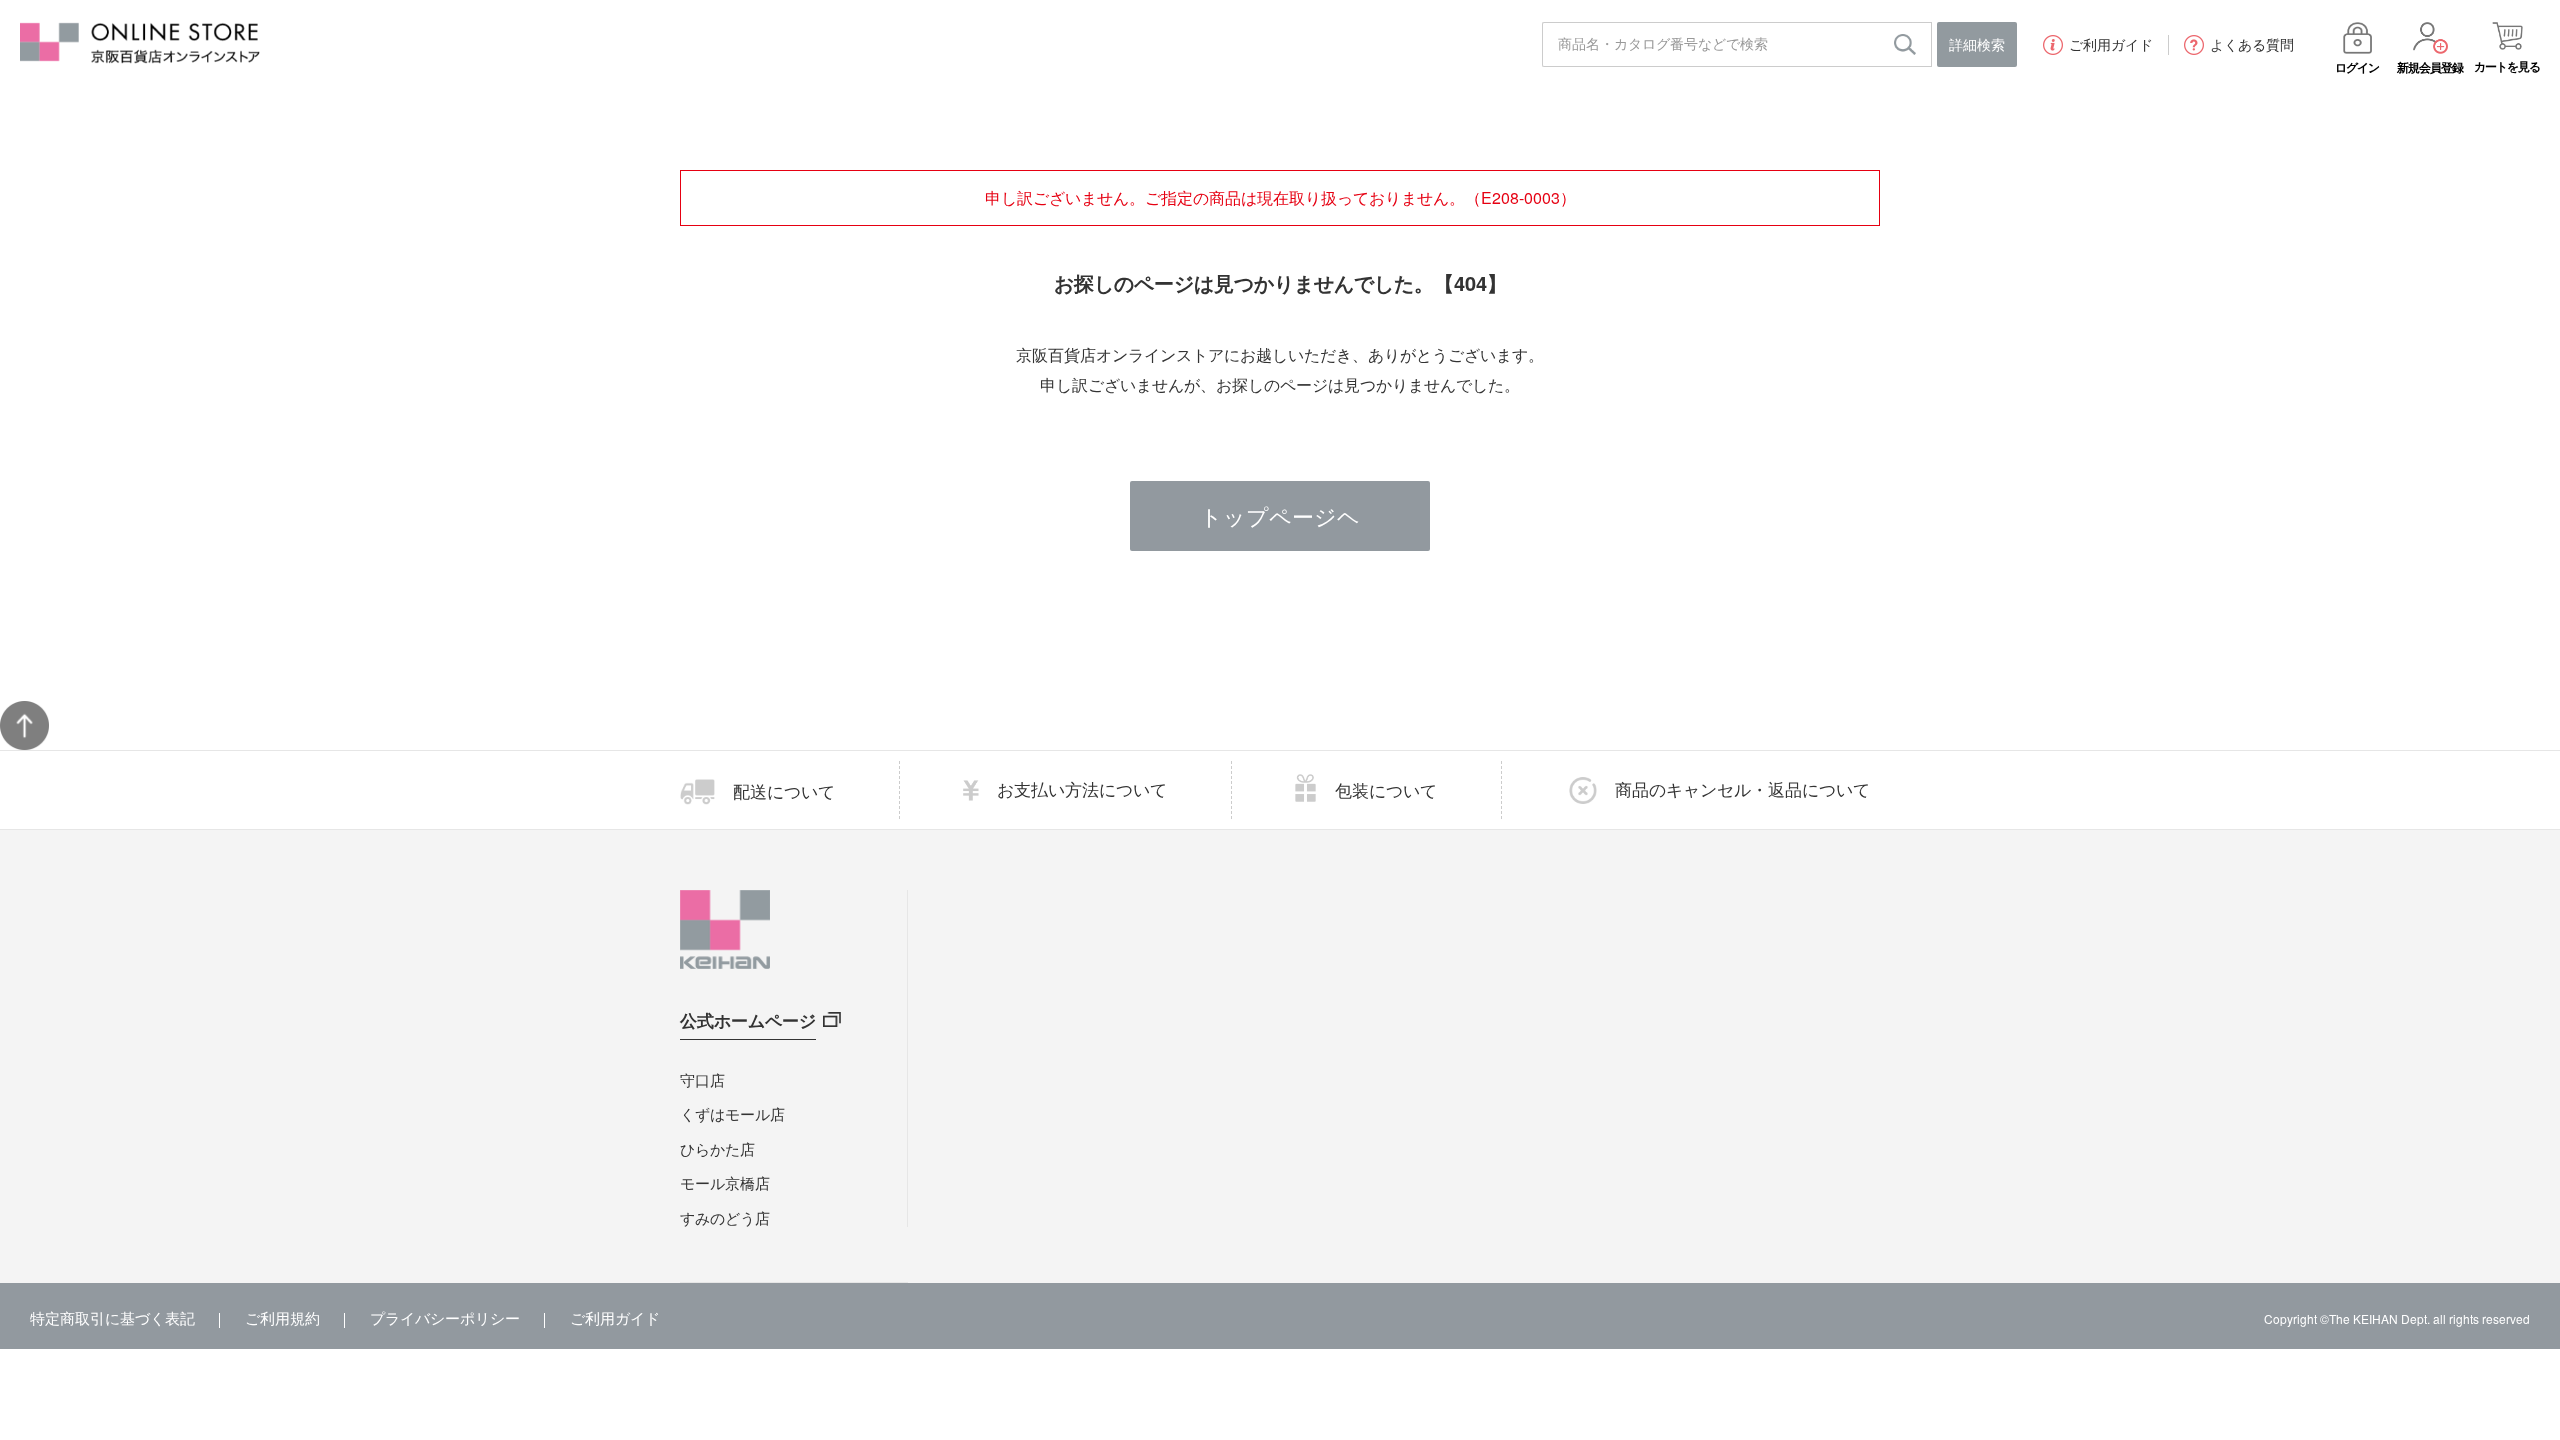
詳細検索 (1977, 44)
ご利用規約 (282, 1317)
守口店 (702, 1079)
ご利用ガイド (2111, 45)
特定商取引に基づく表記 (112, 1317)
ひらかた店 (717, 1148)
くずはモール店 (732, 1113)
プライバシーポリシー (445, 1317)
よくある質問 (2252, 45)
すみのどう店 (725, 1217)
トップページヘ (1280, 515)
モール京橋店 (725, 1182)
